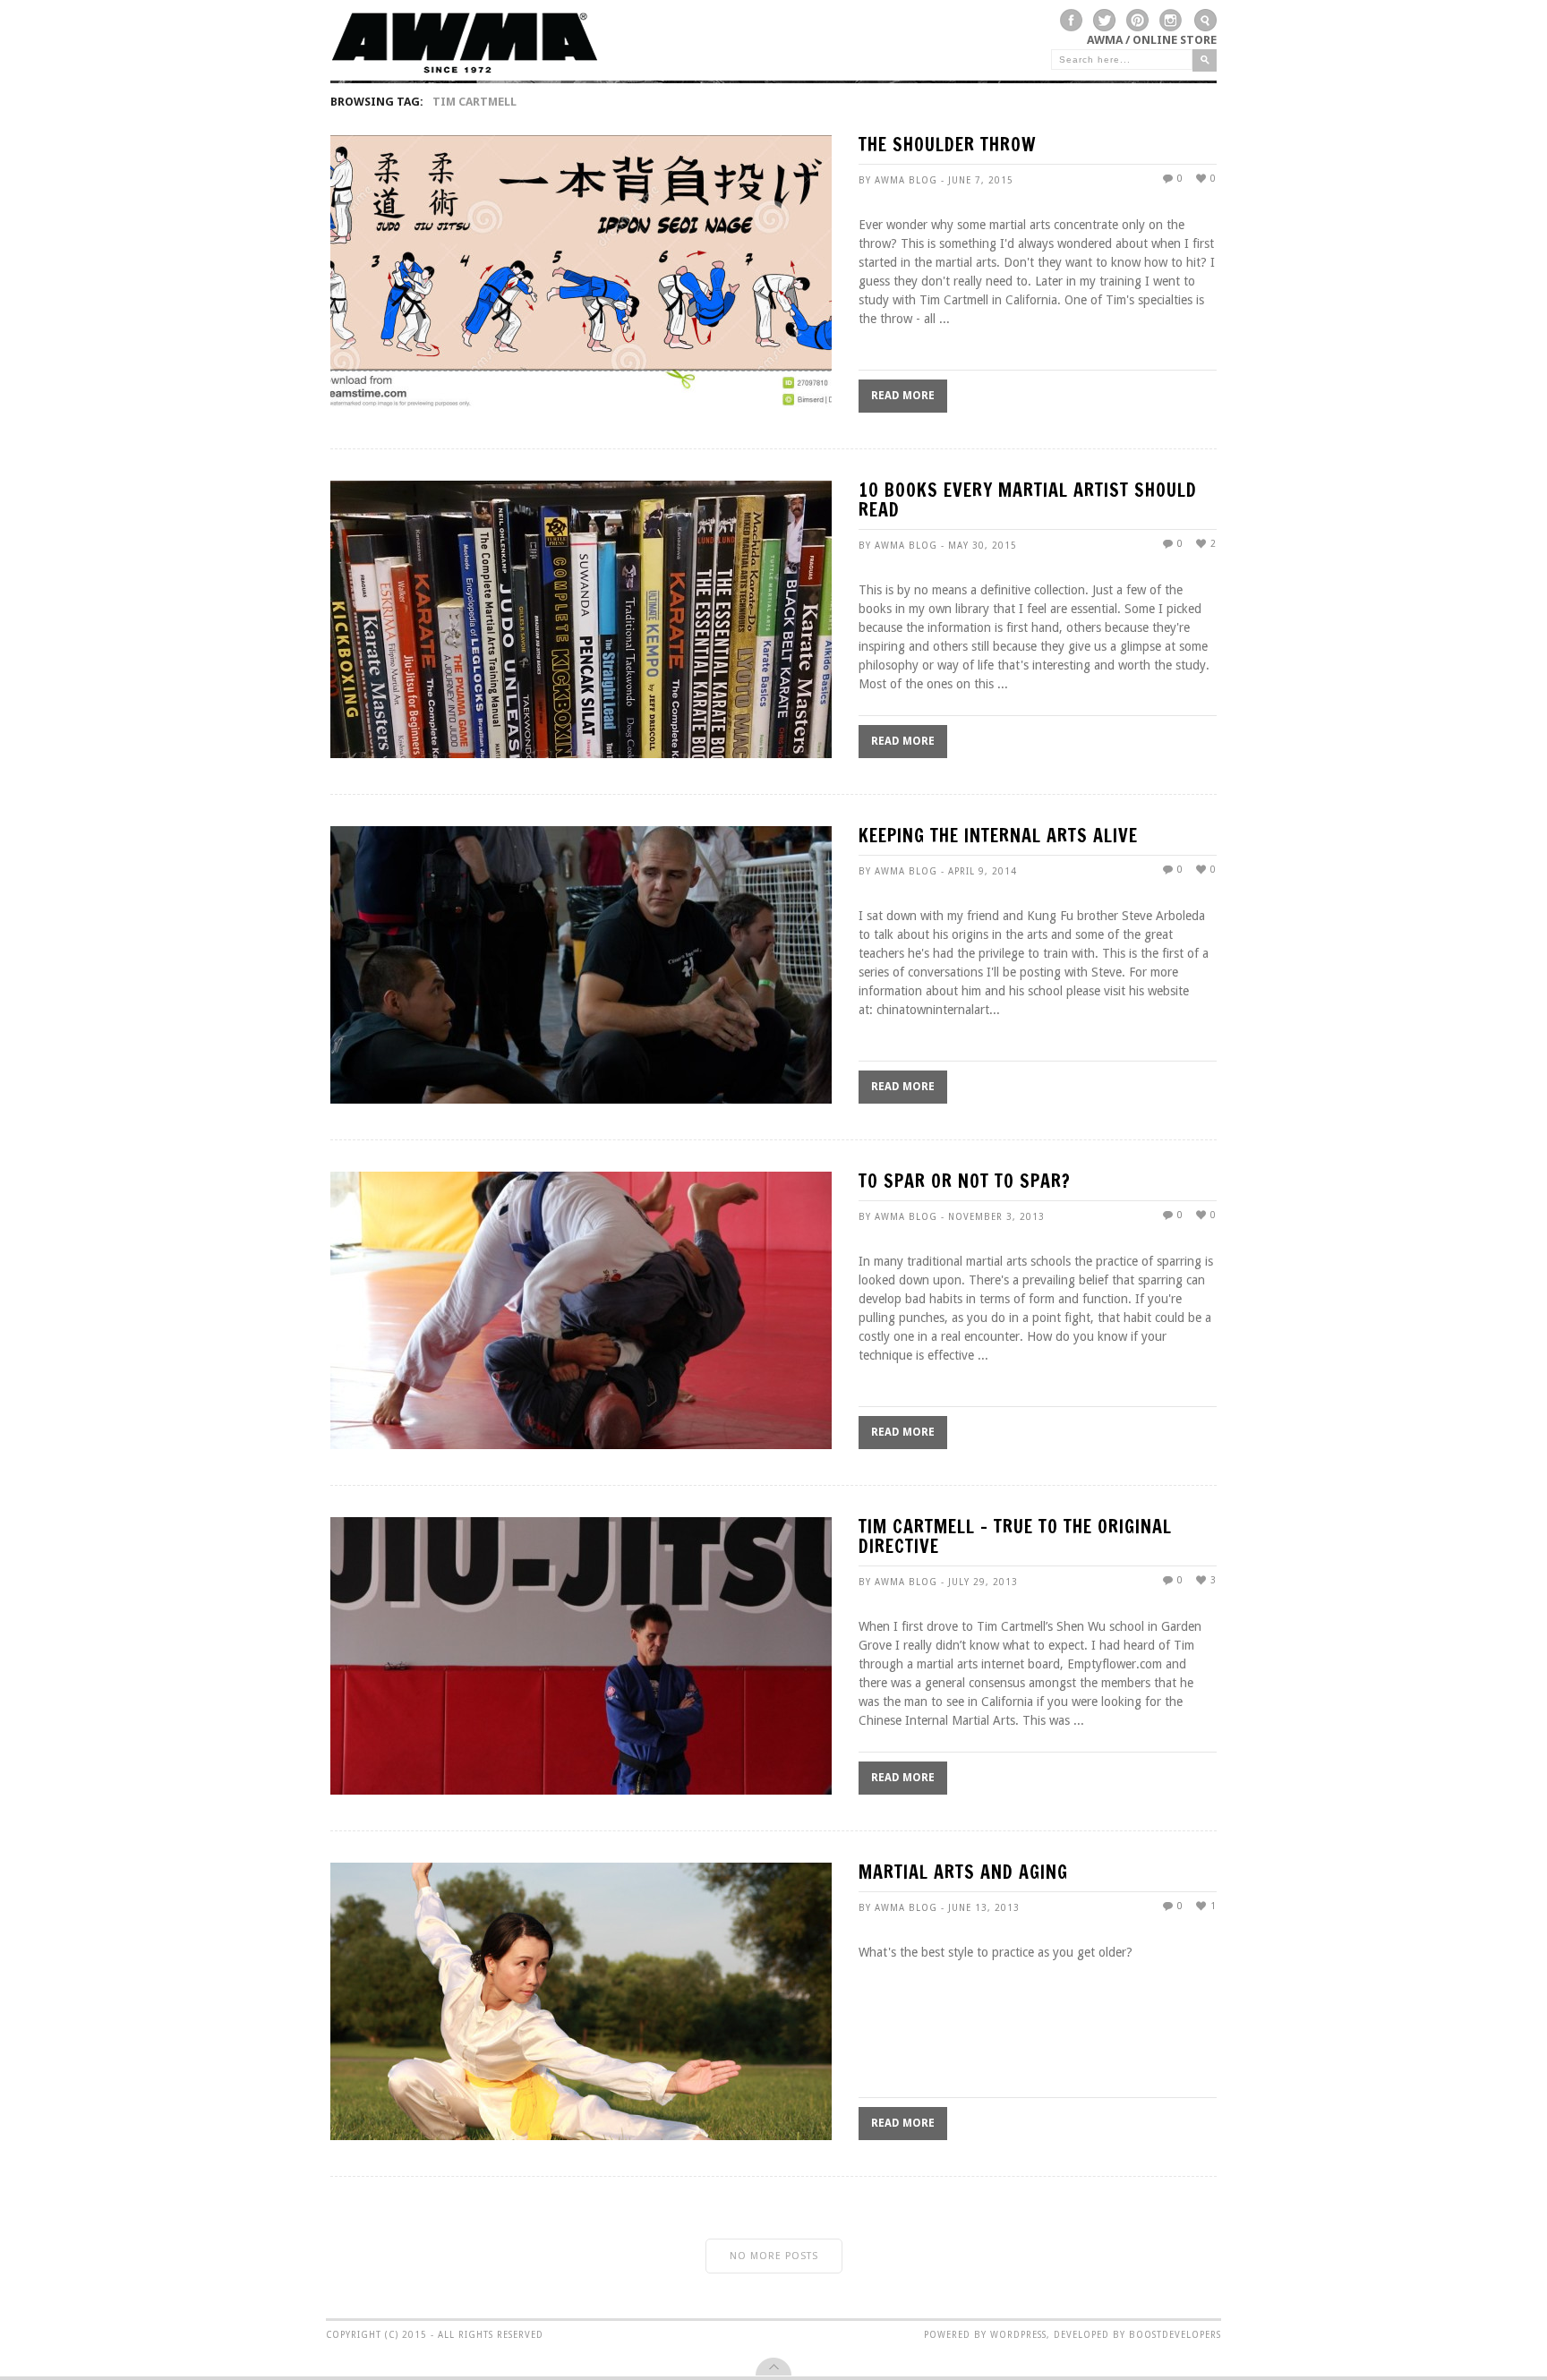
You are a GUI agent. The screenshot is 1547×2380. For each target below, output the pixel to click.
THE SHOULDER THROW (947, 146)
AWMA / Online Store (1152, 40)
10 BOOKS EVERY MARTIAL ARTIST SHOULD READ (1028, 502)
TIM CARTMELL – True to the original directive (1015, 1538)
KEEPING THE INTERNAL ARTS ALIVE (998, 837)
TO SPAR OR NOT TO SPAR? (965, 1183)
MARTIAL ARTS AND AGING (963, 1874)
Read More (903, 396)
